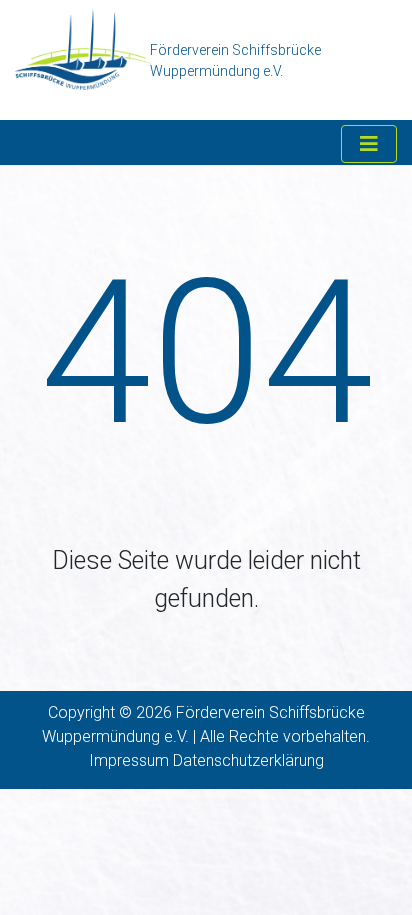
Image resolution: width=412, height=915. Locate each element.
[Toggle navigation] (369, 144)
